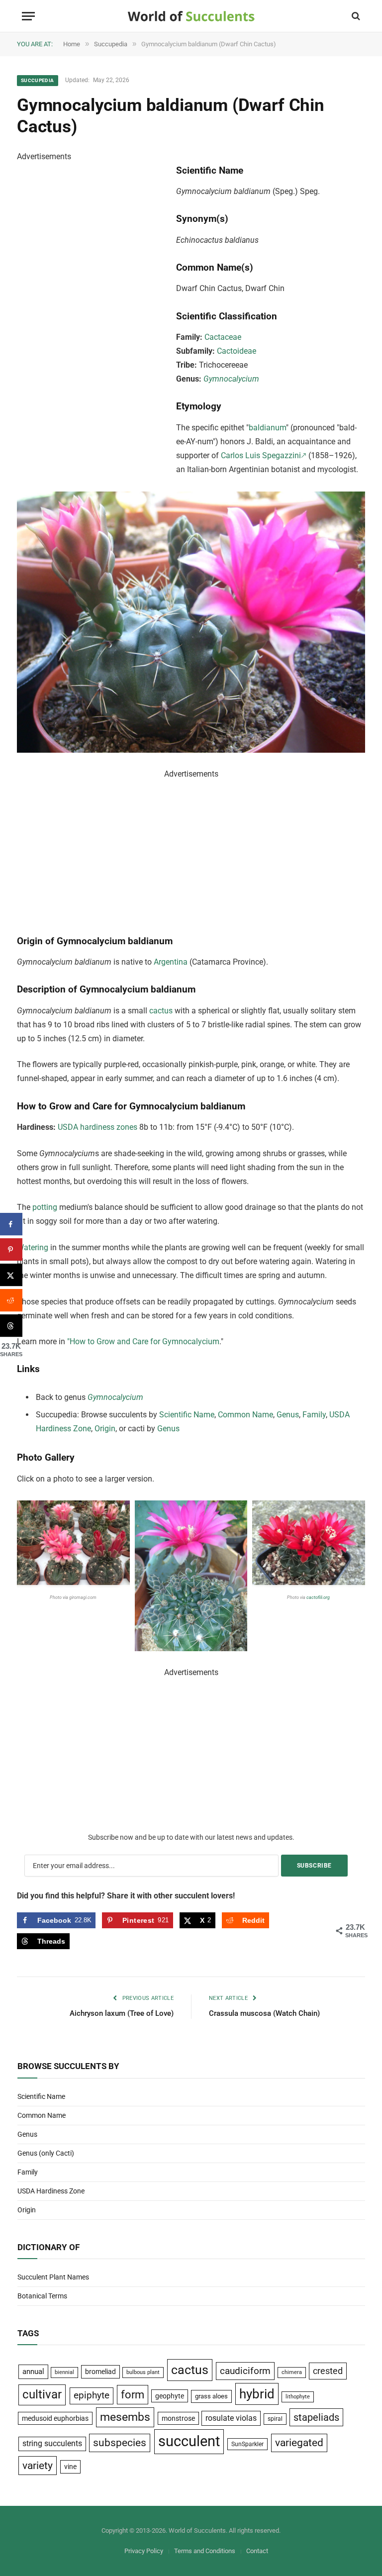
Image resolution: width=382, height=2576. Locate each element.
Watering (33, 1247)
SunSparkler (247, 2444)
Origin (105, 1429)
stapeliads (316, 2417)
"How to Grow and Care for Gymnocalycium (143, 1341)
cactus (161, 1011)
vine (70, 2467)
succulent (189, 2441)
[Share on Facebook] (11, 1224)
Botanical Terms (42, 2296)
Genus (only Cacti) (46, 2153)
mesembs (125, 2417)
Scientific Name (187, 1415)
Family (314, 1415)
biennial (64, 2372)
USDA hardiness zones (97, 1127)
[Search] (355, 16)
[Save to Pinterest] (11, 1249)
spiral (275, 2419)
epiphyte (92, 2395)
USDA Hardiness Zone (51, 2191)
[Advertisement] (92, 313)
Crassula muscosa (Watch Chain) (264, 2013)
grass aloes (211, 2396)
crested (328, 2371)
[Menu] (28, 16)
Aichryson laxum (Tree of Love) (122, 2013)
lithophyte (298, 2397)
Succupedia (38, 80)
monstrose (178, 2418)
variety (38, 2465)
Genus (288, 1415)
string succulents (52, 2444)
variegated (299, 2443)
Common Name (245, 1415)
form (133, 2395)
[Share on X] (11, 1275)
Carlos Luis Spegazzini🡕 (264, 455)
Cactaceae (223, 337)
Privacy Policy (144, 2551)
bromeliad (100, 2372)
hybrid (257, 2394)
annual (33, 2372)
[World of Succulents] (191, 16)
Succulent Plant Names (53, 2277)
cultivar (42, 2394)
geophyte (170, 2396)
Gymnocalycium (231, 379)
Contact (257, 2551)
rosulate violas (231, 2418)
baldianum (267, 428)
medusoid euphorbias (55, 2418)
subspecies (120, 2443)
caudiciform (245, 2371)
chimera (292, 2372)
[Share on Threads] (11, 1326)
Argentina (171, 962)
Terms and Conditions (205, 2551)
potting (46, 1207)
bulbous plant (143, 2372)
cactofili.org (319, 1597)
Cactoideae (237, 351)
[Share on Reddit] (11, 1300)
